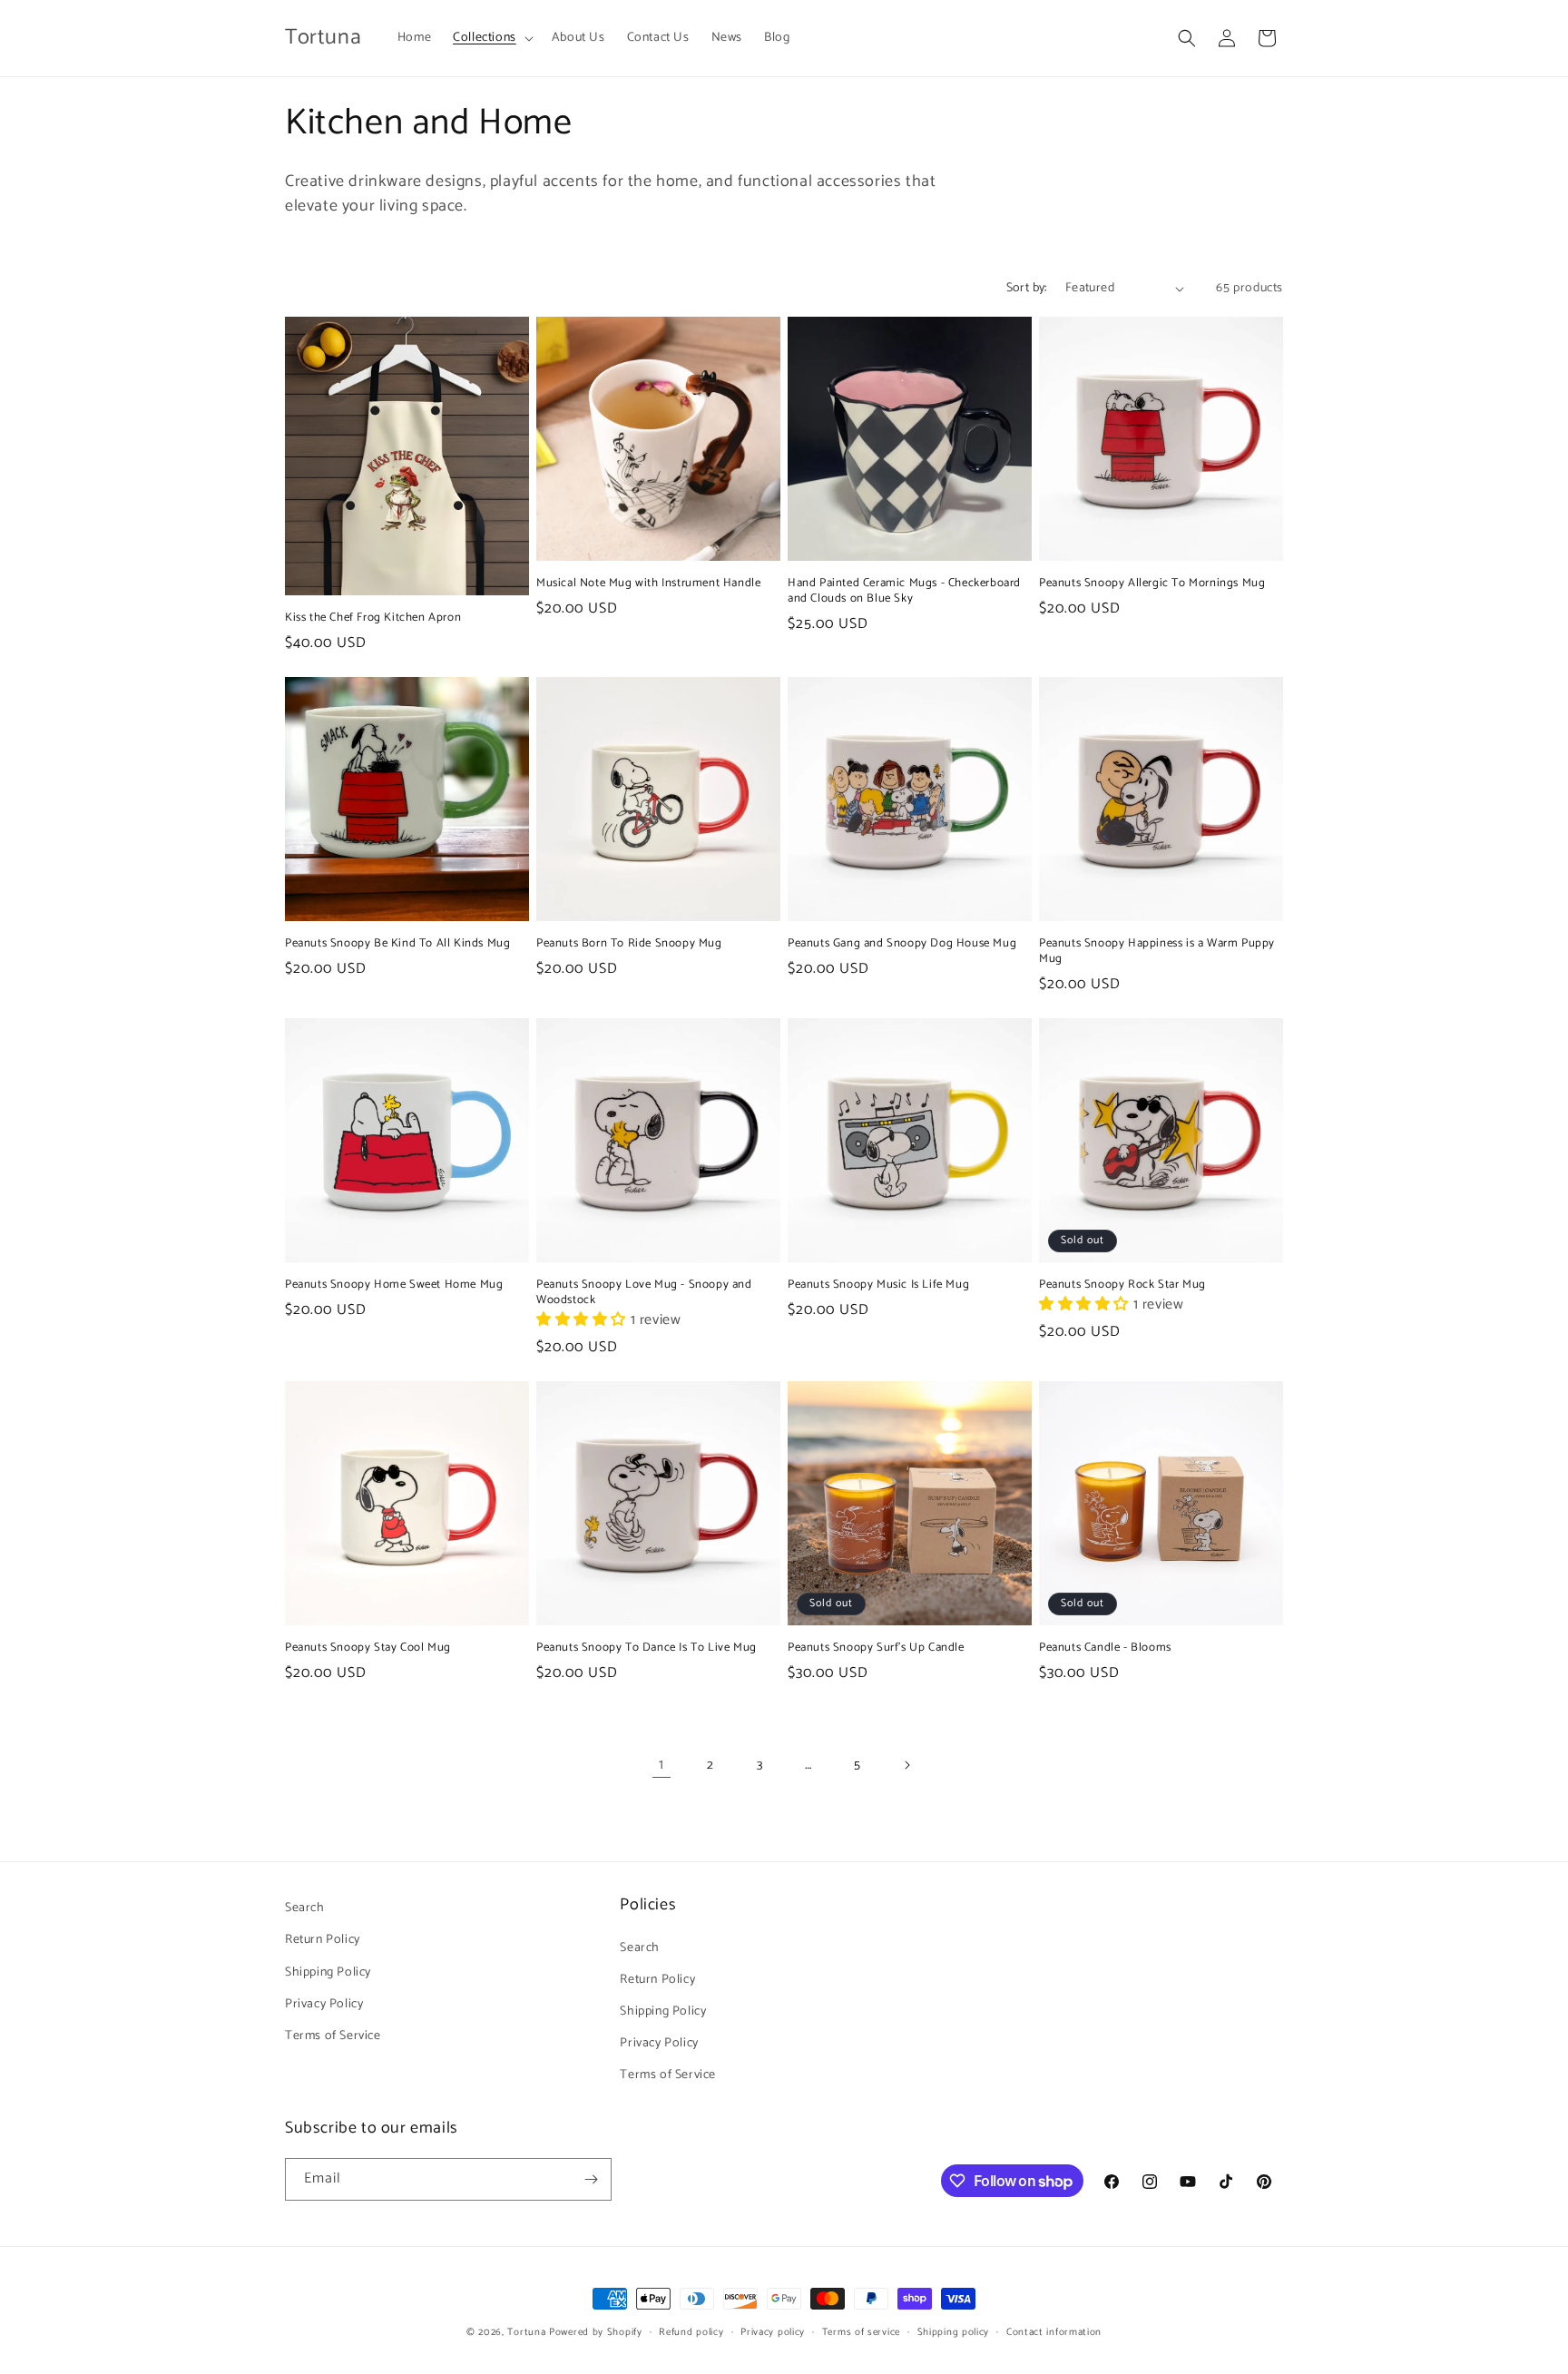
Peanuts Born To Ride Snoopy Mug (629, 944)
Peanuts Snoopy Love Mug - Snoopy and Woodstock (644, 1293)
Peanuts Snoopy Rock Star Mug (1122, 1285)
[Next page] (906, 1765)
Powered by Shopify (596, 2332)
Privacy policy (773, 2332)
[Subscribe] (591, 2179)
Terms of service (861, 2332)
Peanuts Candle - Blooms (1105, 1648)
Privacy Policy (324, 2004)
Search (305, 1908)
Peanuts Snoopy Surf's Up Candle (876, 1648)
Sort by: (1027, 288)
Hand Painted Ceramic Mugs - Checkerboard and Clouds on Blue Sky (904, 592)
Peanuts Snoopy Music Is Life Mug (878, 1285)
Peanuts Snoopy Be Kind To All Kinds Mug (397, 944)
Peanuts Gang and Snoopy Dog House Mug (902, 944)
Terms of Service (333, 2036)
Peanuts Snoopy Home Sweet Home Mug (394, 1285)
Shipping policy (954, 2332)
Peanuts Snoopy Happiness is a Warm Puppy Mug (1157, 952)
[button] (491, 38)
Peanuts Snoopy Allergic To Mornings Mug (1152, 584)
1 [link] (661, 1765)
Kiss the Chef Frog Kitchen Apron (373, 618)
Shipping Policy (328, 1972)
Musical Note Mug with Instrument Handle (648, 584)
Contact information (1054, 2332)
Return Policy (323, 1940)
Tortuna (526, 2332)
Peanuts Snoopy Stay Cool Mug (368, 1648)
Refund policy (691, 2332)
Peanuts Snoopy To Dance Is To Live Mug (647, 1648)
